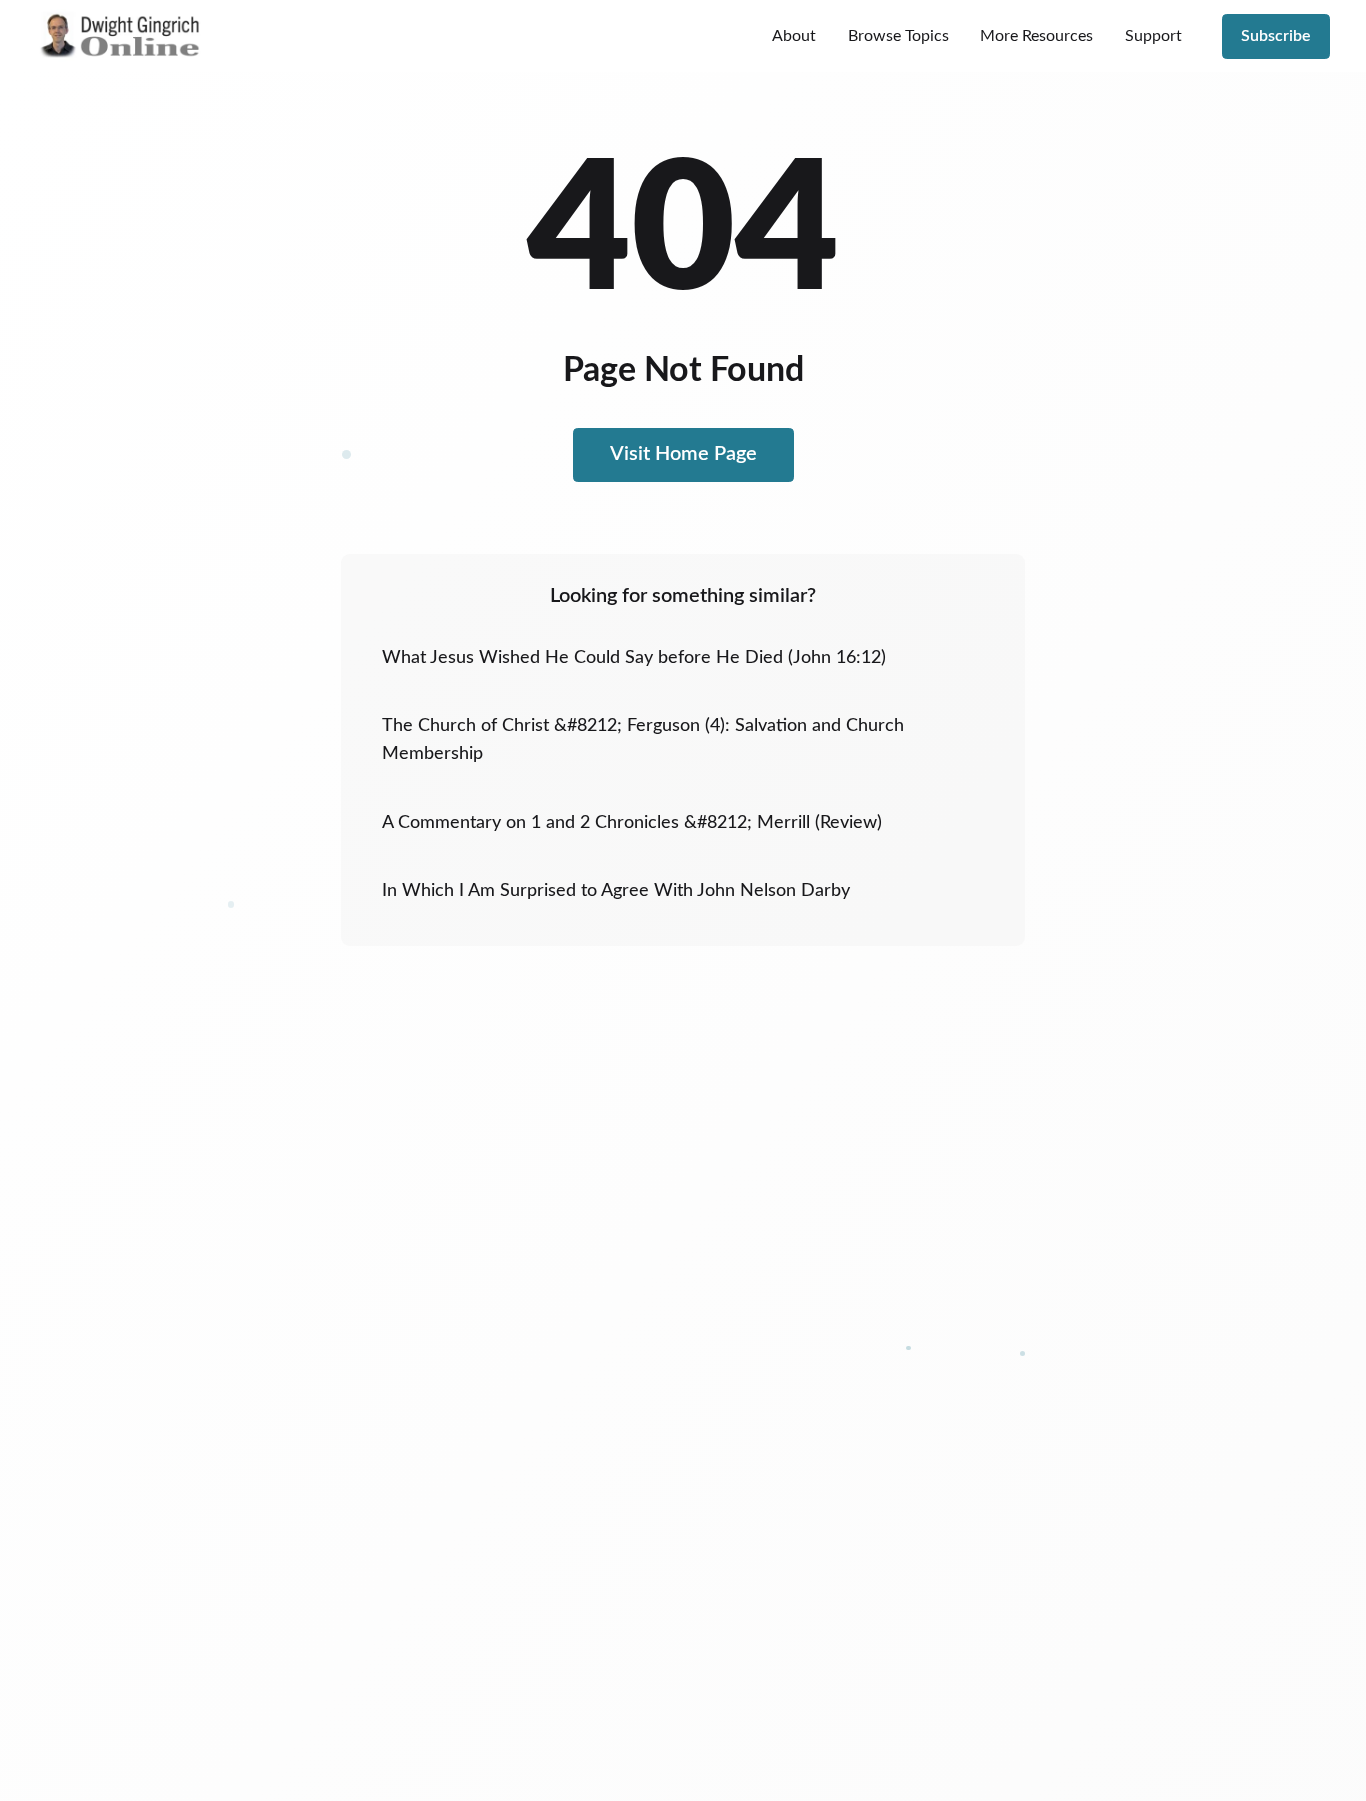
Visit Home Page (683, 454)
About (794, 36)
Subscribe (1276, 36)
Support (1153, 36)
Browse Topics (898, 36)
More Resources (1036, 36)
